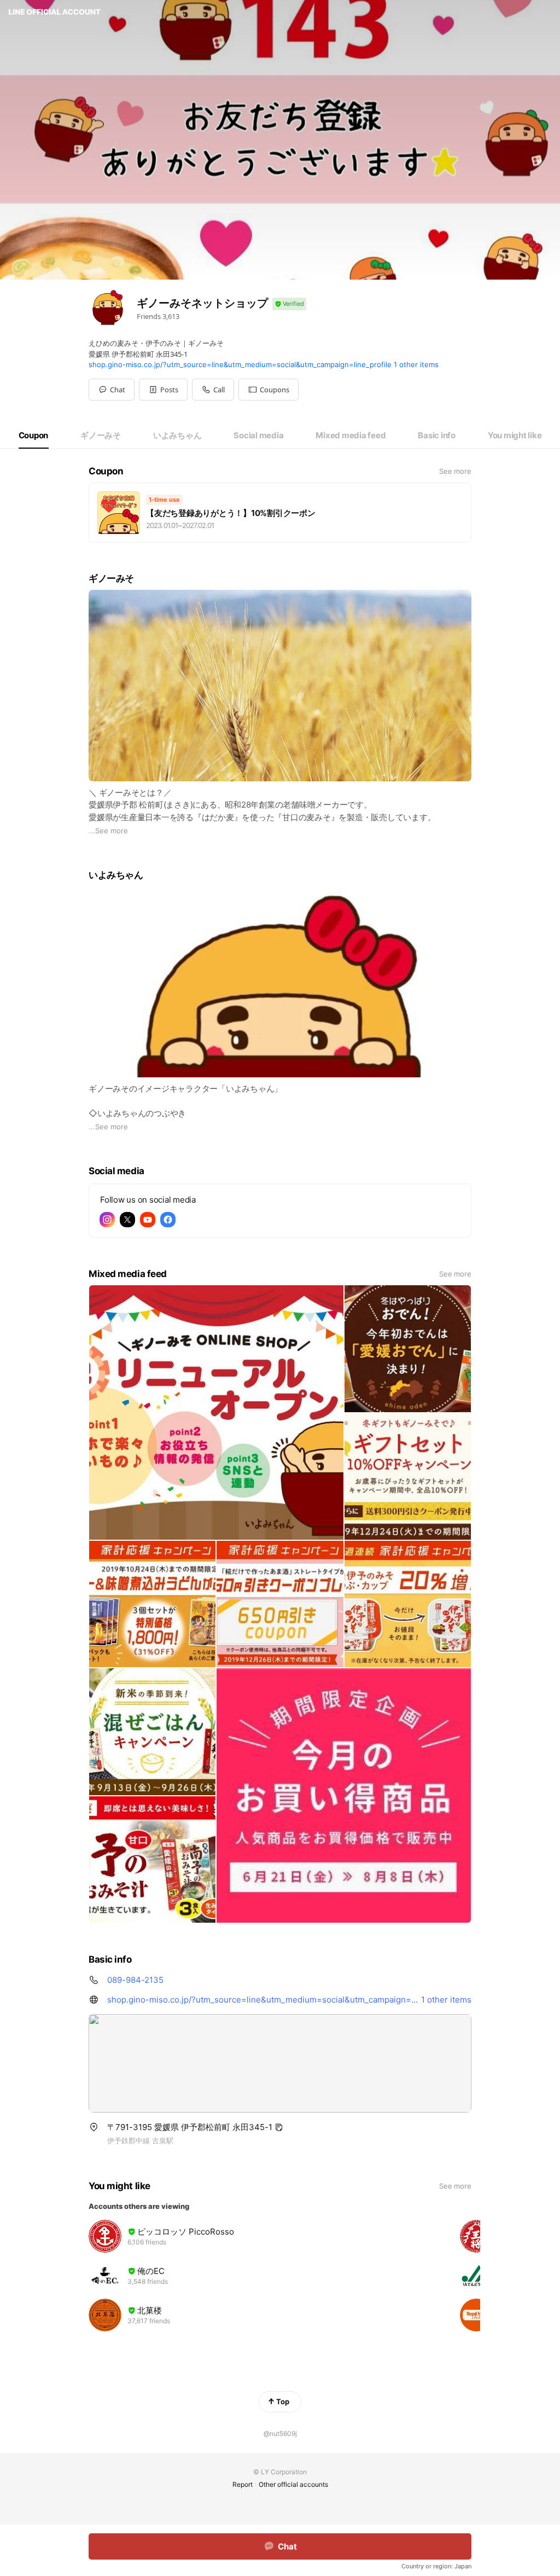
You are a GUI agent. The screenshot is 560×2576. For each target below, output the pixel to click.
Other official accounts (293, 2484)
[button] (163, 390)
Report (243, 2484)
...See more (108, 831)
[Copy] (279, 2127)
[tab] (34, 436)
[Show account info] (289, 304)
